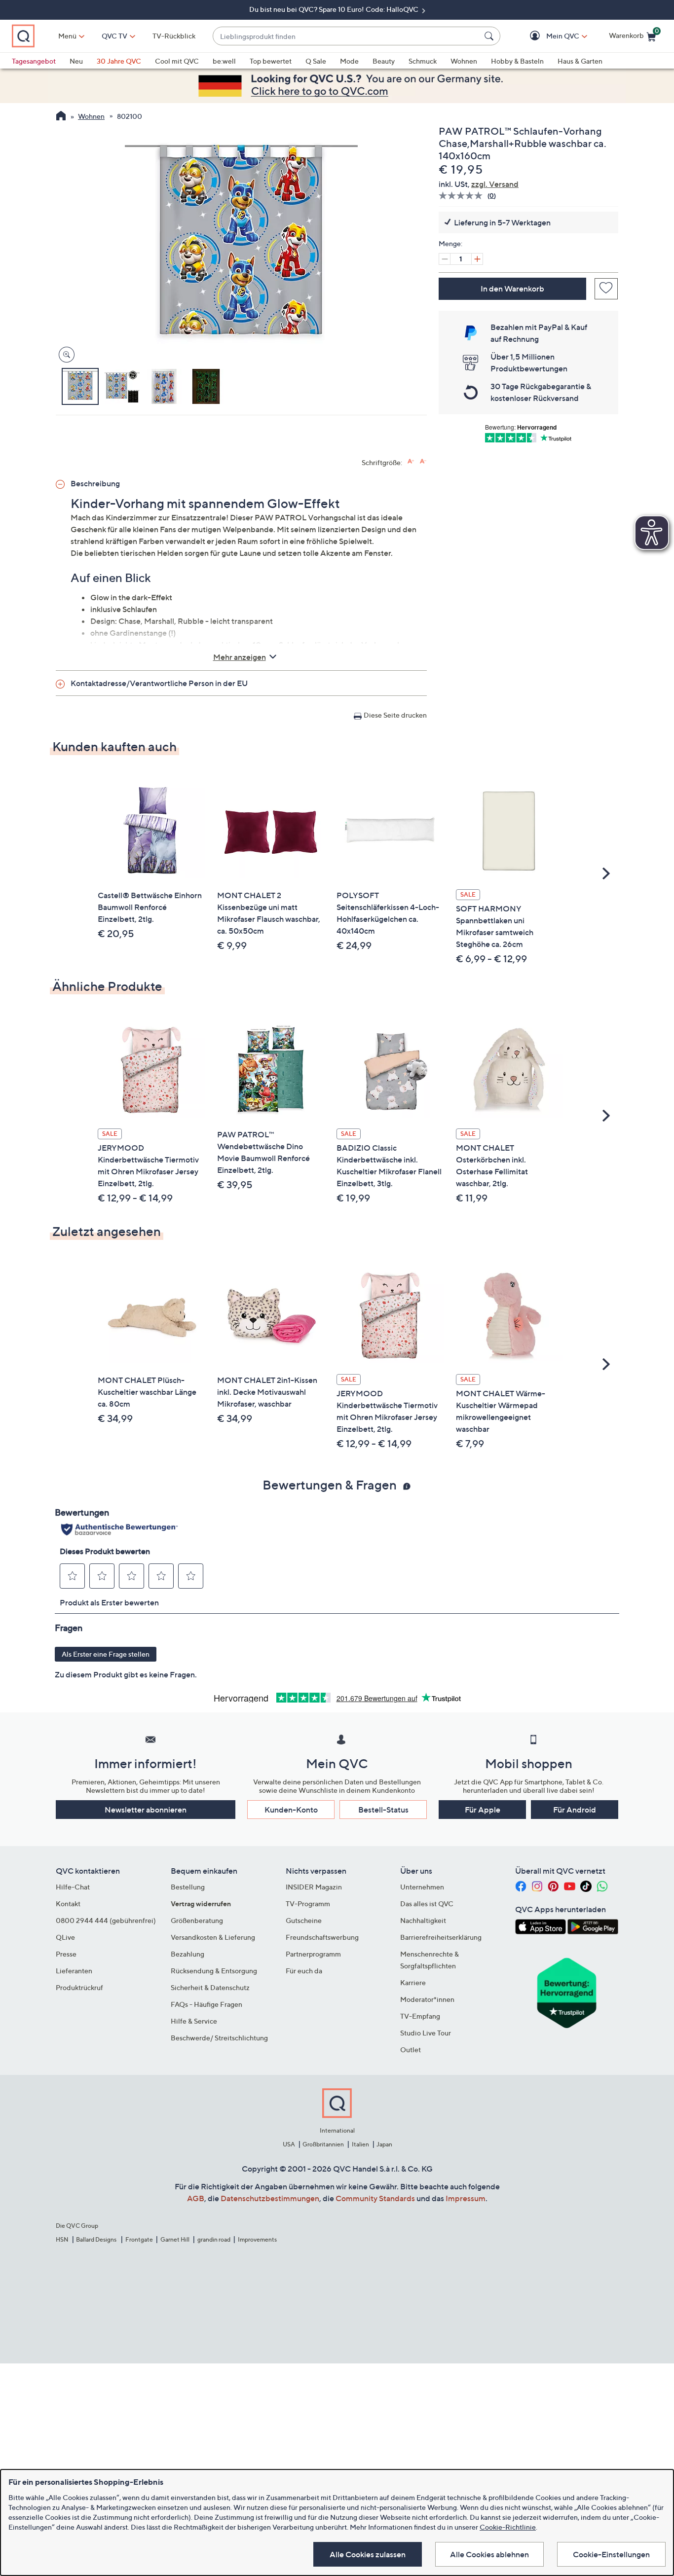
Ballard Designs (97, 2239)
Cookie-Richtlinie (508, 2527)
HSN (62, 2239)
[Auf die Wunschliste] (606, 289)
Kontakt (68, 1904)
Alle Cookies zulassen (368, 2554)
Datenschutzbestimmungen (270, 2198)
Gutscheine (304, 1920)
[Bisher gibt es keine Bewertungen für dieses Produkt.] (463, 196)
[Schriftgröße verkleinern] (423, 461)
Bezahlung (187, 1954)
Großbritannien (323, 2144)
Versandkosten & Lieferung (213, 1937)
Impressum (466, 2198)
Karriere (413, 1982)
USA (289, 2144)
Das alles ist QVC (427, 1904)
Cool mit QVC (177, 61)
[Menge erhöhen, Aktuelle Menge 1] (477, 259)
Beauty (384, 61)
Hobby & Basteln (517, 61)
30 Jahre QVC (119, 61)
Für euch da (304, 1971)
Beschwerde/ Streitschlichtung (219, 2038)
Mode (349, 61)
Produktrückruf (79, 1987)
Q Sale (316, 61)
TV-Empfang (420, 2016)
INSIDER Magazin (314, 1887)
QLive (65, 1937)
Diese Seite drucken (395, 715)
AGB (196, 2198)
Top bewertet (271, 61)
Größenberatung (197, 1920)
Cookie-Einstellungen (611, 2554)
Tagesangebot (34, 61)
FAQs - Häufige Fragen (206, 2004)
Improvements (257, 2239)
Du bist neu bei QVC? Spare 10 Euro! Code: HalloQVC (335, 9)
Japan (384, 2144)
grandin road (214, 2239)
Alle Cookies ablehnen (489, 2554)
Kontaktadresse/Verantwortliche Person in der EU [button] (159, 683)
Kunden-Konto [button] (291, 1810)
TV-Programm (308, 1904)
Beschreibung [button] (95, 483)
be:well (224, 61)
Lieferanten (74, 1971)
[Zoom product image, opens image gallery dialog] (64, 355)
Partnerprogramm (313, 1954)
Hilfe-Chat (73, 1887)
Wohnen (464, 61)
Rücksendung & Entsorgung (214, 1971)
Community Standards (375, 2198)
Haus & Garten (580, 61)
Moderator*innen (427, 1999)
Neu (76, 61)
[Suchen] (490, 36)
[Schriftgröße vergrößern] (411, 461)
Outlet (411, 2050)
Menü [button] (67, 36)
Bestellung (188, 1887)
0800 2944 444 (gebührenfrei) (106, 1920)
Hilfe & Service (194, 2021)
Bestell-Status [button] (383, 1810)
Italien (360, 2144)
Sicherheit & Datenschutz (210, 1987)
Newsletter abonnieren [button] (146, 1810)
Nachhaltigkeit (423, 1920)
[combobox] (347, 36)
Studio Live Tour (426, 2033)
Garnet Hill (175, 2239)
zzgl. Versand (495, 184)
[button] (548, 36)
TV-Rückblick (174, 36)
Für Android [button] (575, 1810)
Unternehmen (422, 1887)
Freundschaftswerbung (322, 1937)
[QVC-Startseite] (61, 117)
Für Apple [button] (483, 1810)
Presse (66, 1954)
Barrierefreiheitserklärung (441, 1937)
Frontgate (139, 2239)
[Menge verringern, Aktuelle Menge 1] (445, 259)
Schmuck (423, 61)
